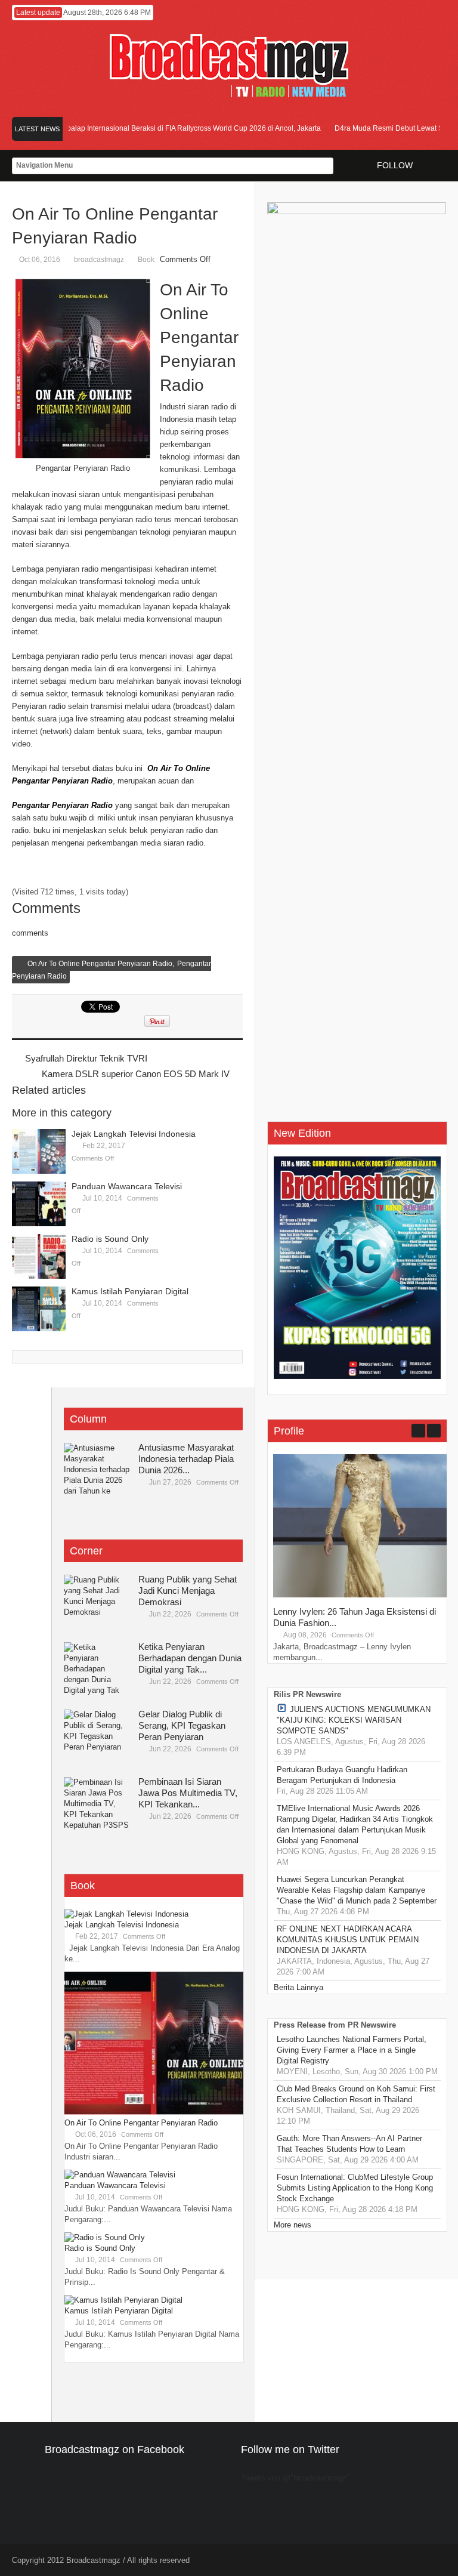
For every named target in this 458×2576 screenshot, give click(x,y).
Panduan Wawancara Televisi (127, 1186)
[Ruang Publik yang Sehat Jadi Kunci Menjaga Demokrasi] (97, 1602)
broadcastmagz (99, 260)
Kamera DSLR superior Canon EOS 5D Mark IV (136, 1074)
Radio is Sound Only (110, 1239)
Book (146, 260)
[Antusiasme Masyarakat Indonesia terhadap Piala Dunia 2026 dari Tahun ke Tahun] (97, 1470)
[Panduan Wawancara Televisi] (39, 1204)
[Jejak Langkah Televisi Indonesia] (39, 1151)
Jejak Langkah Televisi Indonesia (134, 1134)
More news (293, 2225)
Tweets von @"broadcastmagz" (295, 2478)
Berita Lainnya (298, 1987)
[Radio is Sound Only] (39, 1256)
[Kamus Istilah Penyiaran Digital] (39, 1309)
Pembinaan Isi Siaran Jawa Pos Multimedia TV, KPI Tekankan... (188, 1793)
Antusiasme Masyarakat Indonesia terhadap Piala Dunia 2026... (186, 1459)
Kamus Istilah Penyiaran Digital (130, 1291)
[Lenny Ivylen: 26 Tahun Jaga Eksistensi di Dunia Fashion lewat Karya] (363, 1595)
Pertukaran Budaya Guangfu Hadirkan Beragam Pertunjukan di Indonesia (342, 1775)
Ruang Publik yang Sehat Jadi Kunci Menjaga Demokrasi (188, 1591)
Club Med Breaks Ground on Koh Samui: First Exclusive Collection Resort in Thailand (356, 2094)
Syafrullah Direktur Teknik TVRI (86, 1058)
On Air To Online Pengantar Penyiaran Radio (100, 964)
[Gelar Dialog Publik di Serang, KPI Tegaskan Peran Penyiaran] (97, 1736)
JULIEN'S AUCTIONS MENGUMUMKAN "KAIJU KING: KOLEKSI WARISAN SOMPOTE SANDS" (354, 1720)
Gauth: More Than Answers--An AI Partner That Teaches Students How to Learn (349, 2144)
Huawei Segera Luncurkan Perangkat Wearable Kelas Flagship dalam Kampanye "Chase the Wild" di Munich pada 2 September (357, 1890)
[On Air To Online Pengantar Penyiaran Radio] (154, 2112)
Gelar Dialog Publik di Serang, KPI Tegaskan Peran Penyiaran (182, 1725)
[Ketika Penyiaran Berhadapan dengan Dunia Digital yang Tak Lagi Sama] (97, 1669)
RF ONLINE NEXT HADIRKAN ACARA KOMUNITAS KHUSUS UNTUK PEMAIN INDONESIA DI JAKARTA (348, 1940)
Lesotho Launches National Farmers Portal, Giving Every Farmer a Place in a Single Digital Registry (352, 2050)
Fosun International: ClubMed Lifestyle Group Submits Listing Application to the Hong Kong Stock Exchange (355, 2188)
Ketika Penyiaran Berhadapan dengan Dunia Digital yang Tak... (190, 1658)
